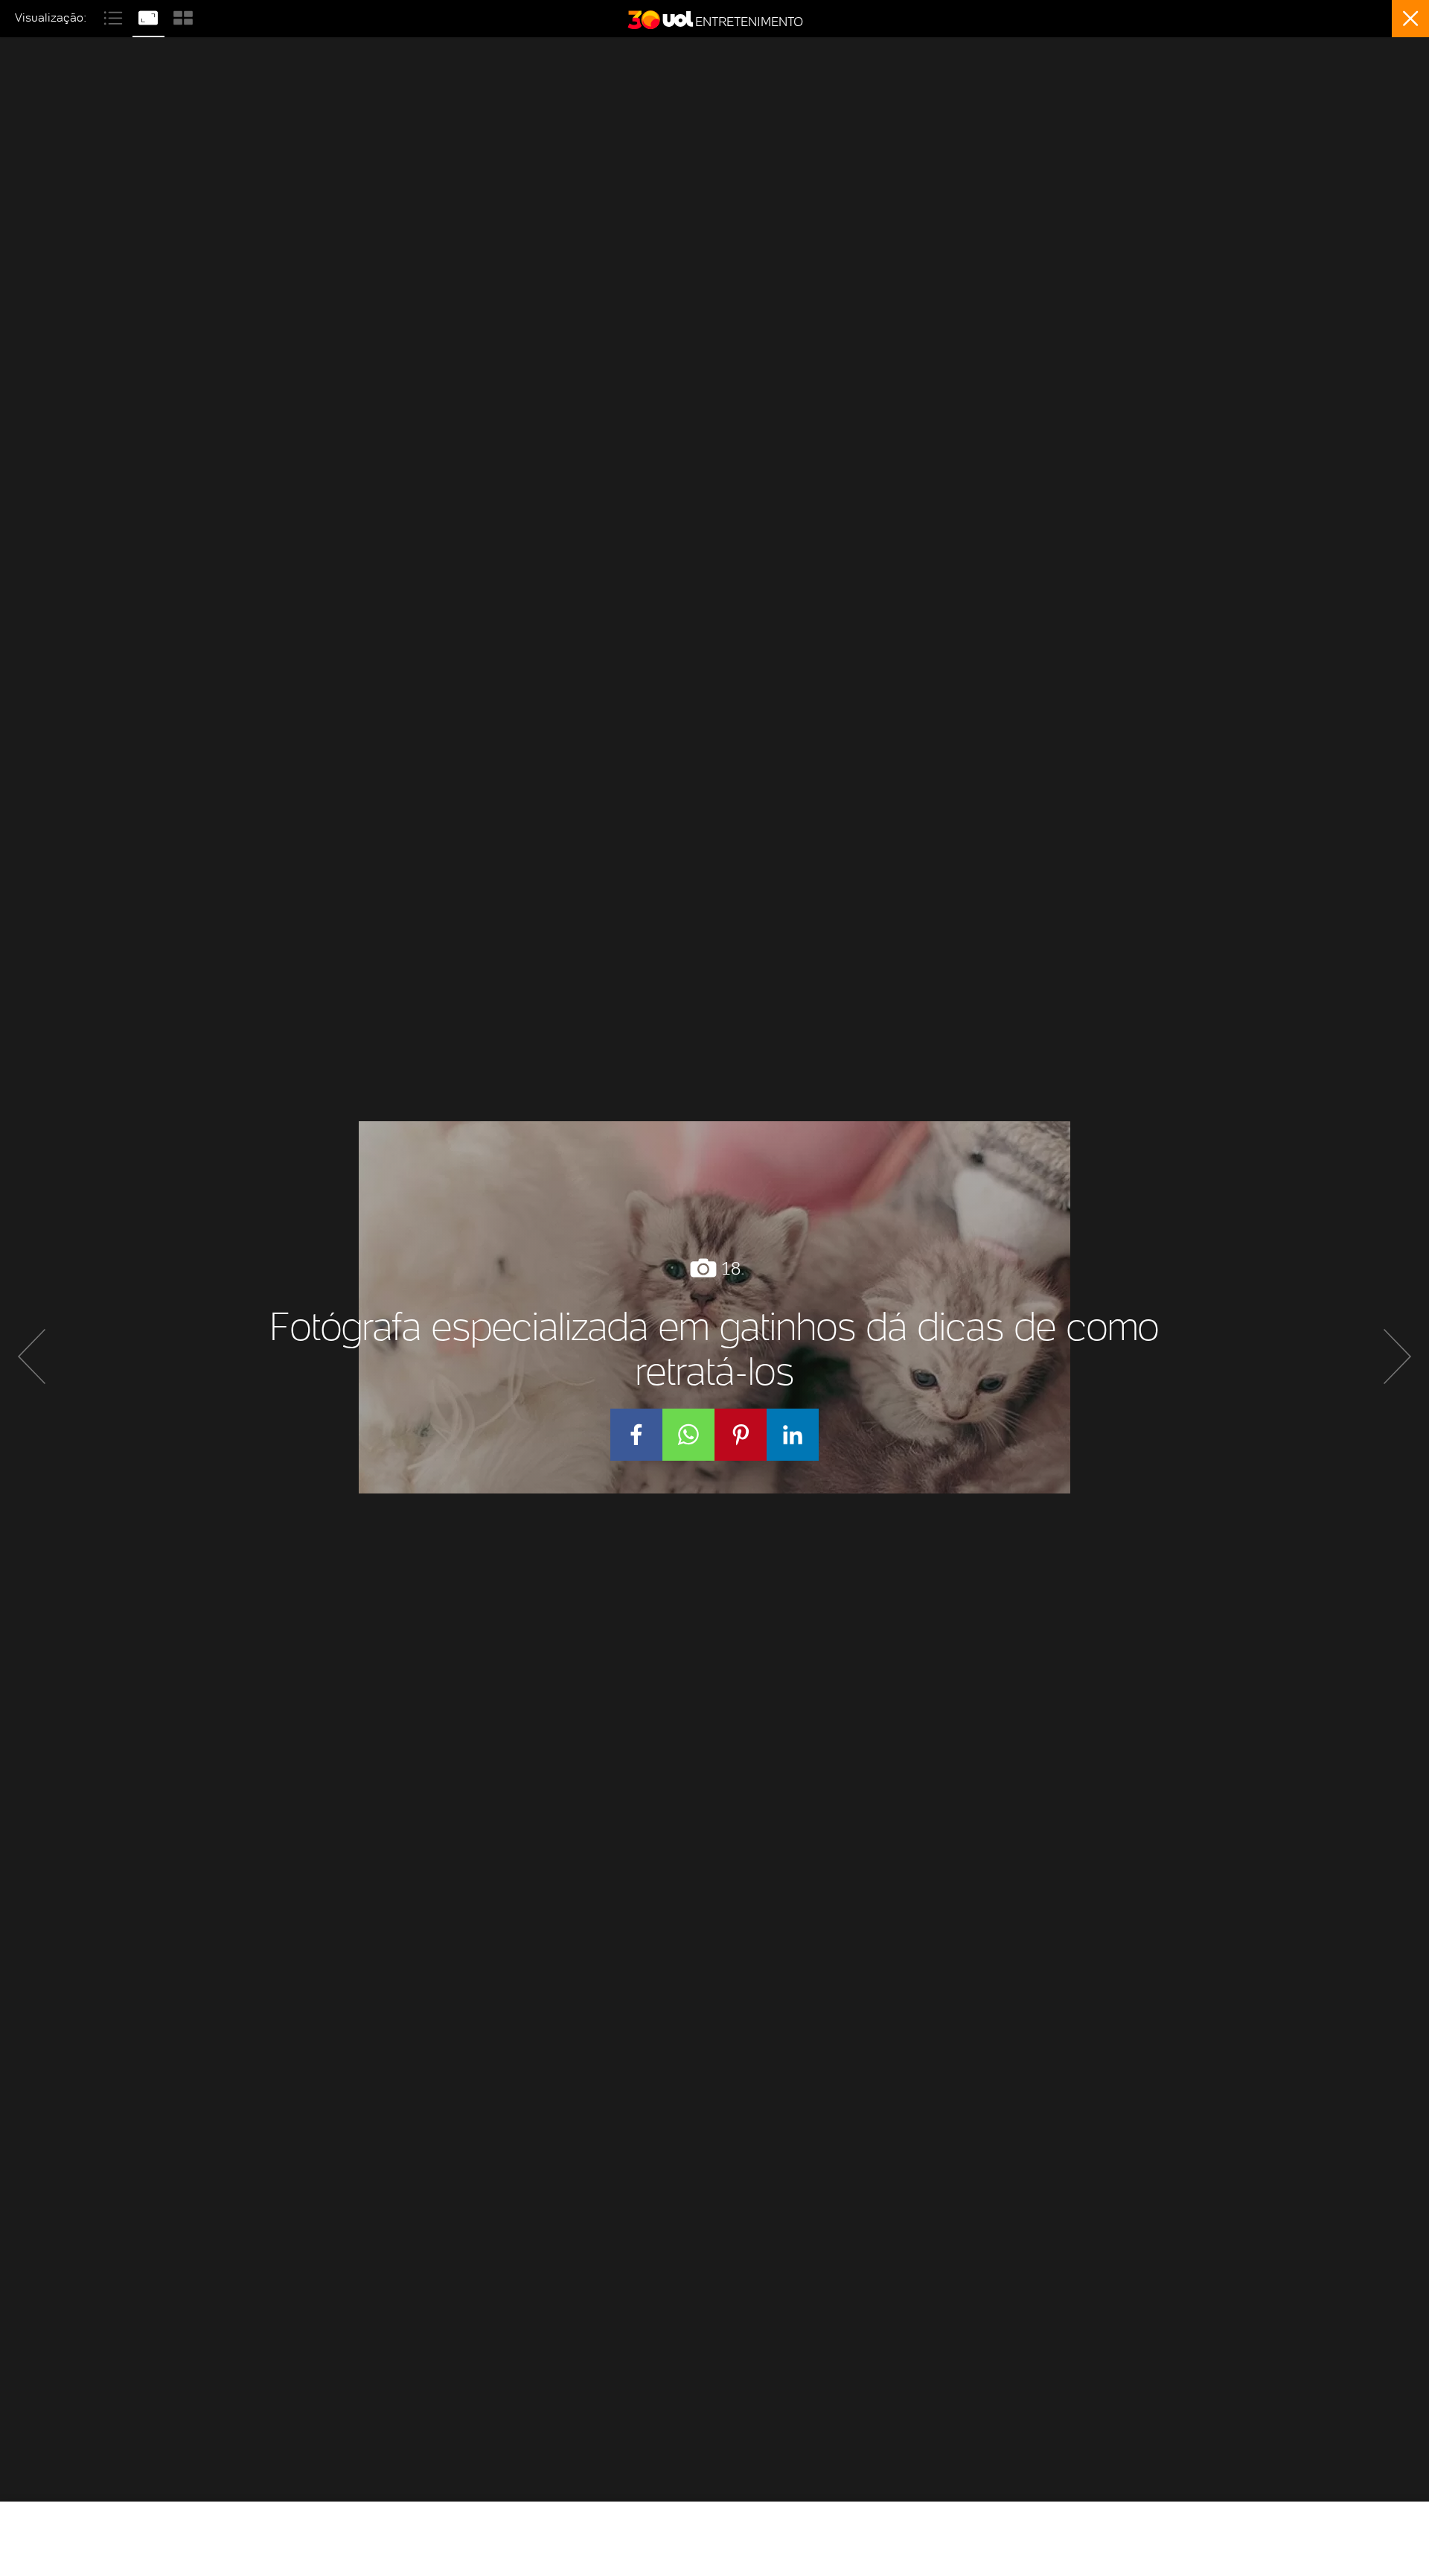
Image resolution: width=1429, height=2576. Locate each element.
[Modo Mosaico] (183, 16)
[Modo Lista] (115, 16)
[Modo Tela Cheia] (150, 16)
